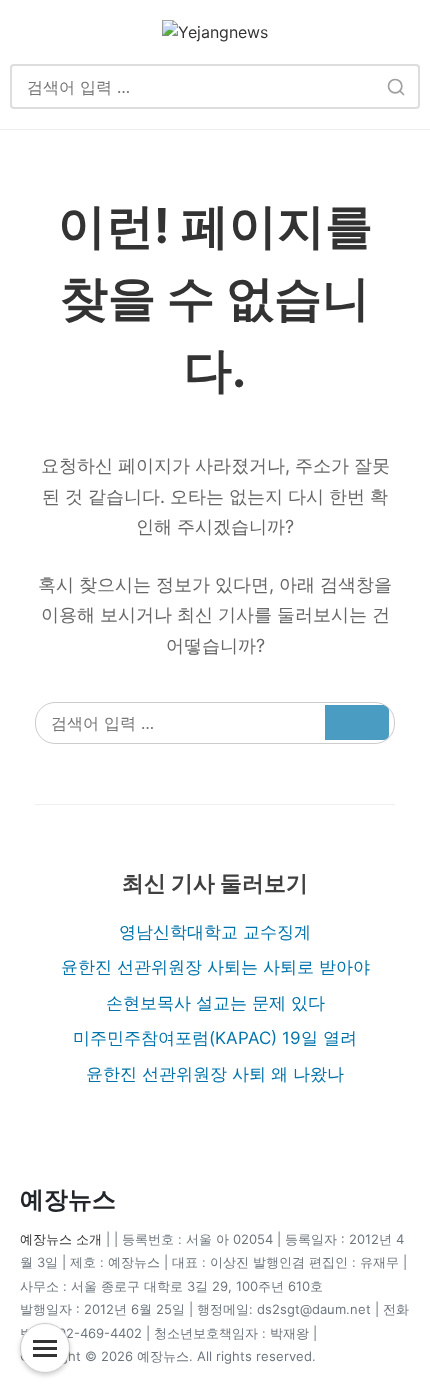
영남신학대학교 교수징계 (215, 932)
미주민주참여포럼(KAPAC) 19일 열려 (215, 1038)
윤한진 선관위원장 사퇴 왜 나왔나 (215, 1074)
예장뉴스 (68, 1199)
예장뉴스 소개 (61, 1239)
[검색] (395, 86)
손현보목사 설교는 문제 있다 (215, 1003)
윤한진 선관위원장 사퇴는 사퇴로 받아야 (215, 967)
